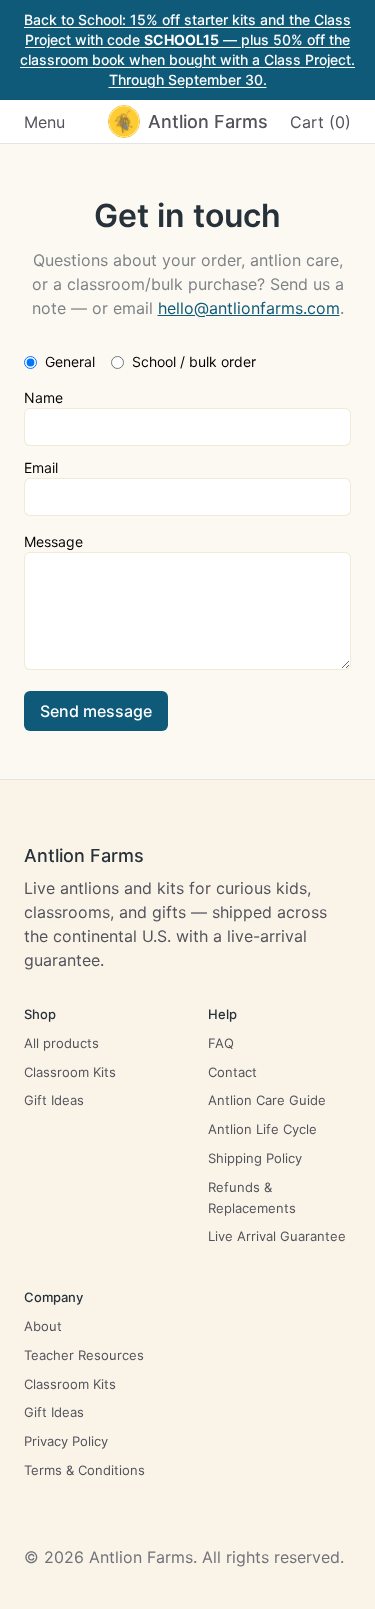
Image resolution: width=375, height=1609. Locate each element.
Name (43, 397)
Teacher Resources (84, 1355)
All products (61, 1043)
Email (41, 467)
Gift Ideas (54, 1100)
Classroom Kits (70, 1072)
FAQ (221, 1043)
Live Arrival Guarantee (277, 1236)
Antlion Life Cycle (262, 1129)
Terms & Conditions (84, 1470)
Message (53, 541)
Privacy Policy (66, 1441)
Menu (44, 122)
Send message (96, 711)
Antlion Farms (84, 855)
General (70, 361)
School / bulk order (194, 361)
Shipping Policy (255, 1158)
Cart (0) (320, 122)
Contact (232, 1072)
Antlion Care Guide (267, 1100)
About (43, 1326)
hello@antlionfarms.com (249, 308)
